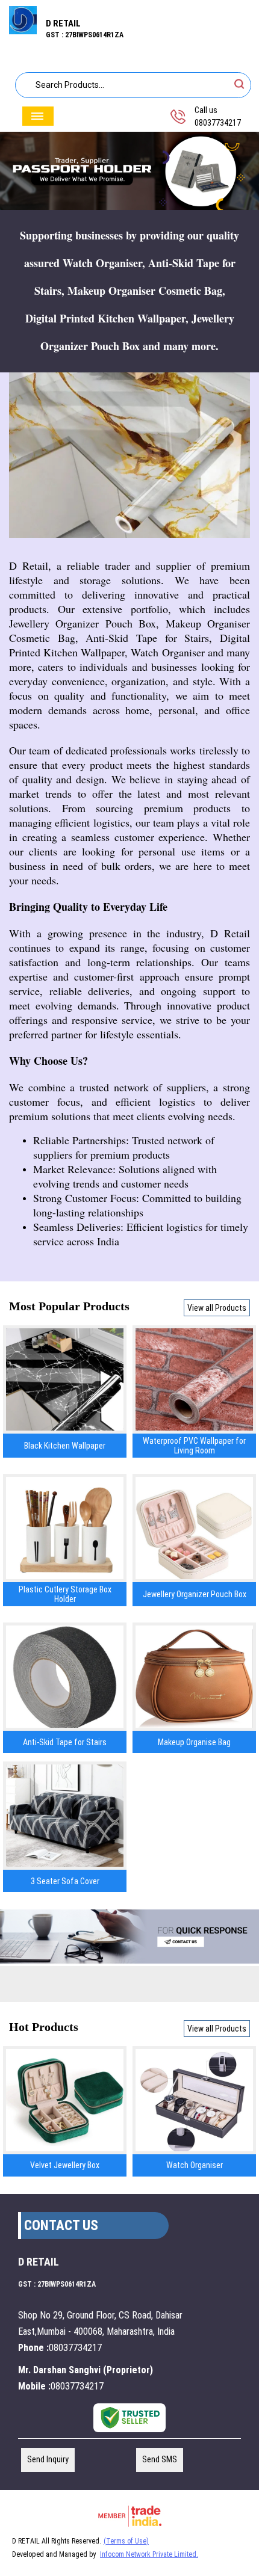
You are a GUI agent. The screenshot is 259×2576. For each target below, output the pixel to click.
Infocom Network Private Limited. (149, 2554)
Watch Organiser (195, 2165)
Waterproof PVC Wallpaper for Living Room (194, 1446)
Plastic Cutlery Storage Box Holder (65, 1594)
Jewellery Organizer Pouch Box (195, 1594)
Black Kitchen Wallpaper (65, 1446)
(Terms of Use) (126, 2541)
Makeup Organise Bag (194, 1742)
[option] (129, 171)
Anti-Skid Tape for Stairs (65, 1742)
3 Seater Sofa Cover (65, 1881)
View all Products (217, 1308)
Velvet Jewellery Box (65, 2165)
